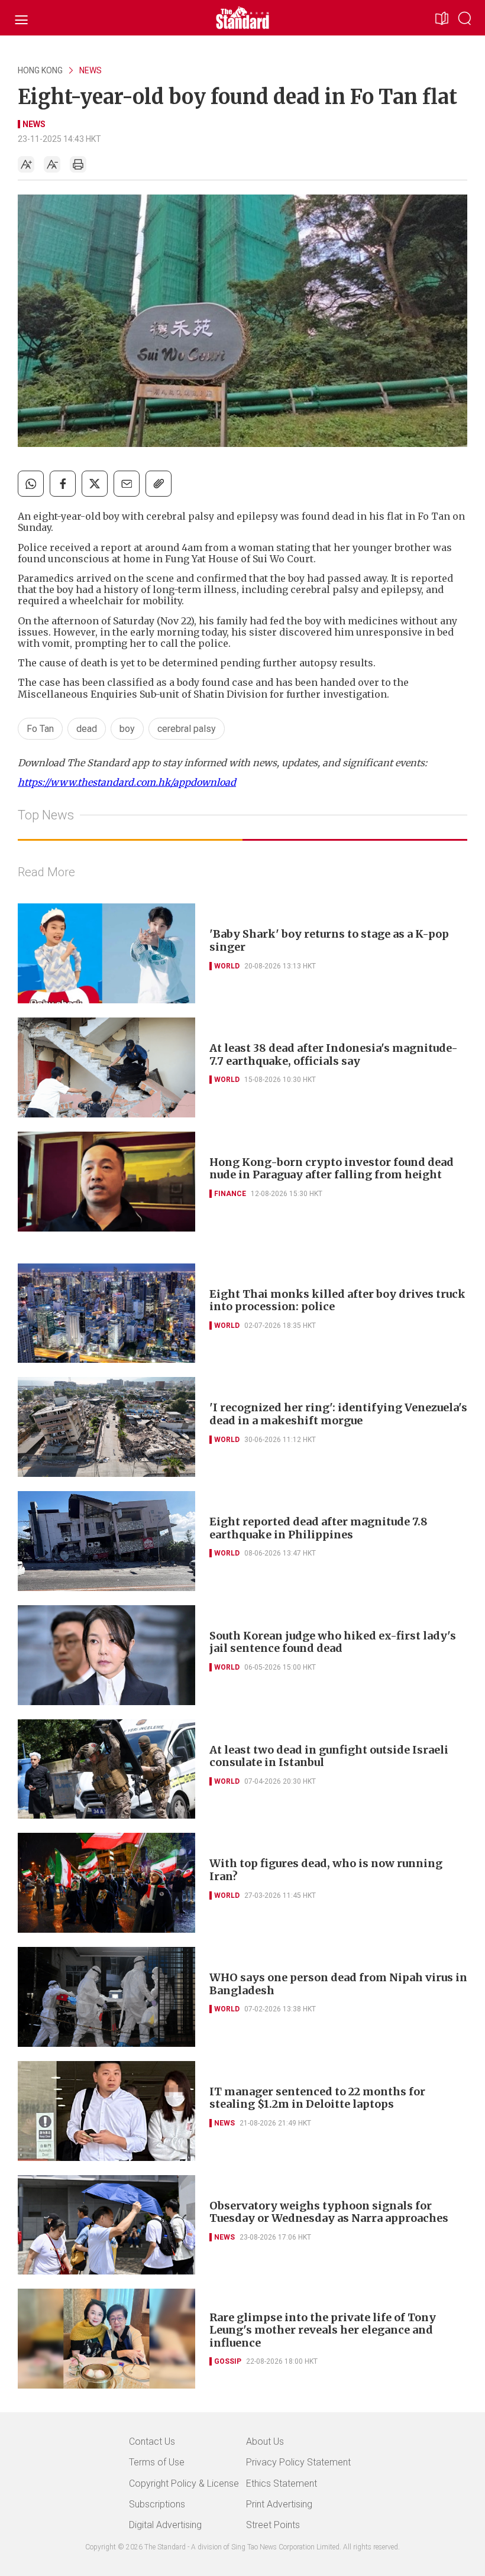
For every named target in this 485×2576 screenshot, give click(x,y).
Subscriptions (157, 2504)
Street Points (273, 2525)
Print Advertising (279, 2504)
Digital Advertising (165, 2525)
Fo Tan (40, 729)
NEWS (90, 70)
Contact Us (152, 2441)
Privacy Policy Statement (298, 2462)
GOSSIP (228, 2361)
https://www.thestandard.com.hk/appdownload (127, 782)
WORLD (227, 966)
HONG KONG (40, 70)
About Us (265, 2441)
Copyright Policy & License (184, 2483)
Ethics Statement (282, 2483)
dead (87, 729)
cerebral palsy (187, 729)
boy (127, 729)
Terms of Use (157, 2462)
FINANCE (230, 1194)
